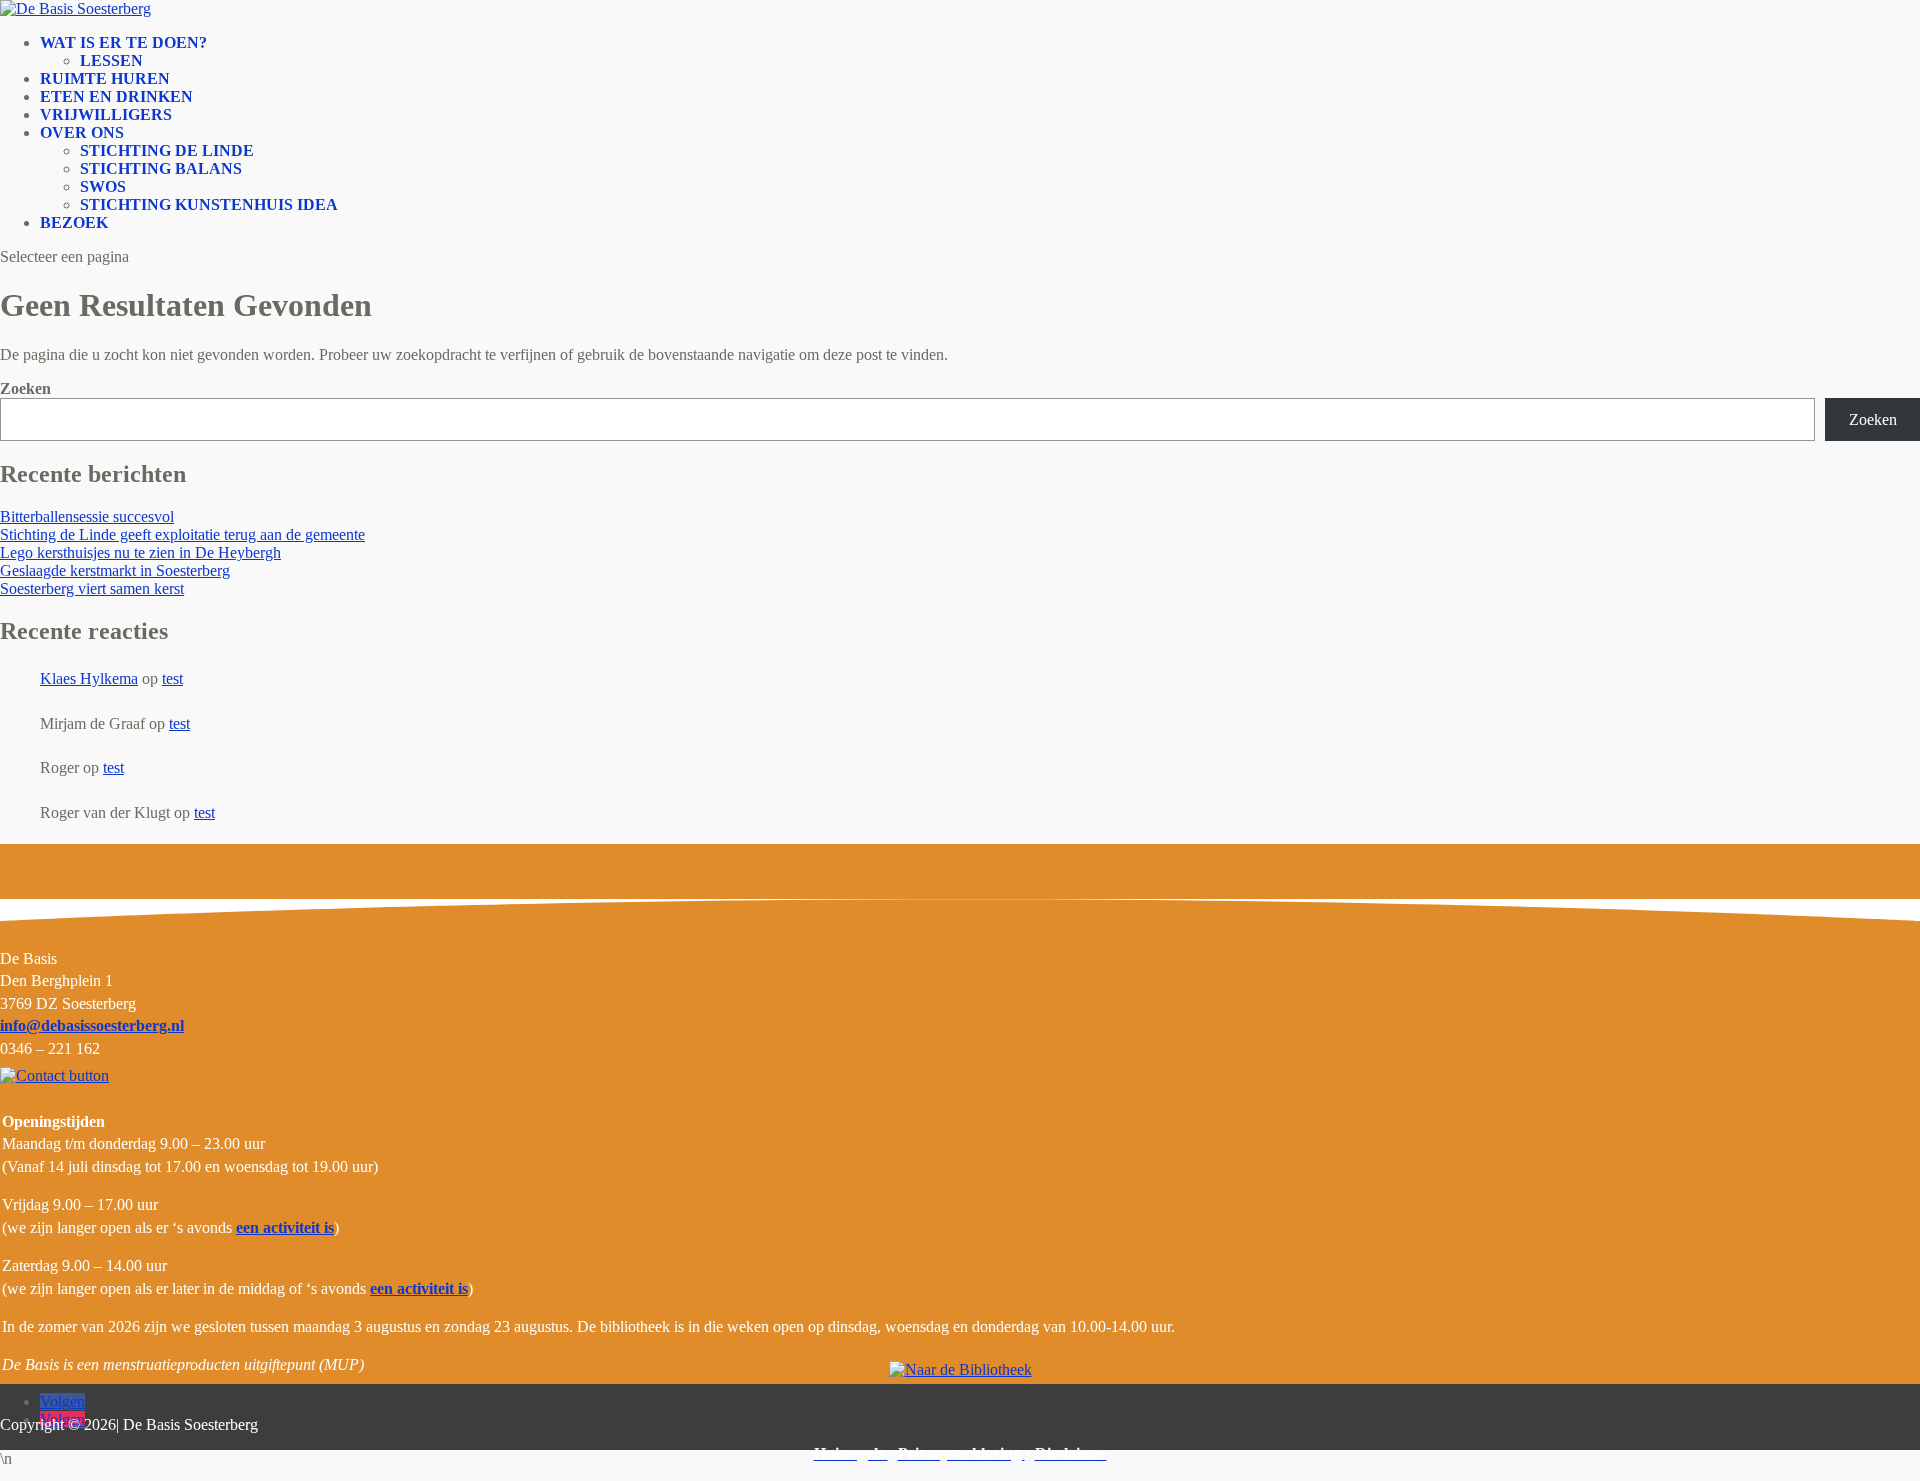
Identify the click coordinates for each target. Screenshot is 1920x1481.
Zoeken (25, 388)
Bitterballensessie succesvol (87, 516)
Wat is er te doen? (123, 42)
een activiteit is (285, 1227)
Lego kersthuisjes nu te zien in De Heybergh (140, 552)
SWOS (103, 186)
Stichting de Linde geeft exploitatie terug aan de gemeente (182, 534)
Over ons (82, 132)
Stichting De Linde (167, 150)
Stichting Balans (161, 168)
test (172, 678)
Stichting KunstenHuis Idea (209, 204)
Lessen (111, 60)
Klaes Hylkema (89, 678)
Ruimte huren (105, 78)
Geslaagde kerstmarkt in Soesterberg (115, 570)
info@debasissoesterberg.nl (92, 1025)
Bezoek (74, 222)
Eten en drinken (116, 96)
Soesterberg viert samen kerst (92, 588)
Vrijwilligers (106, 114)
